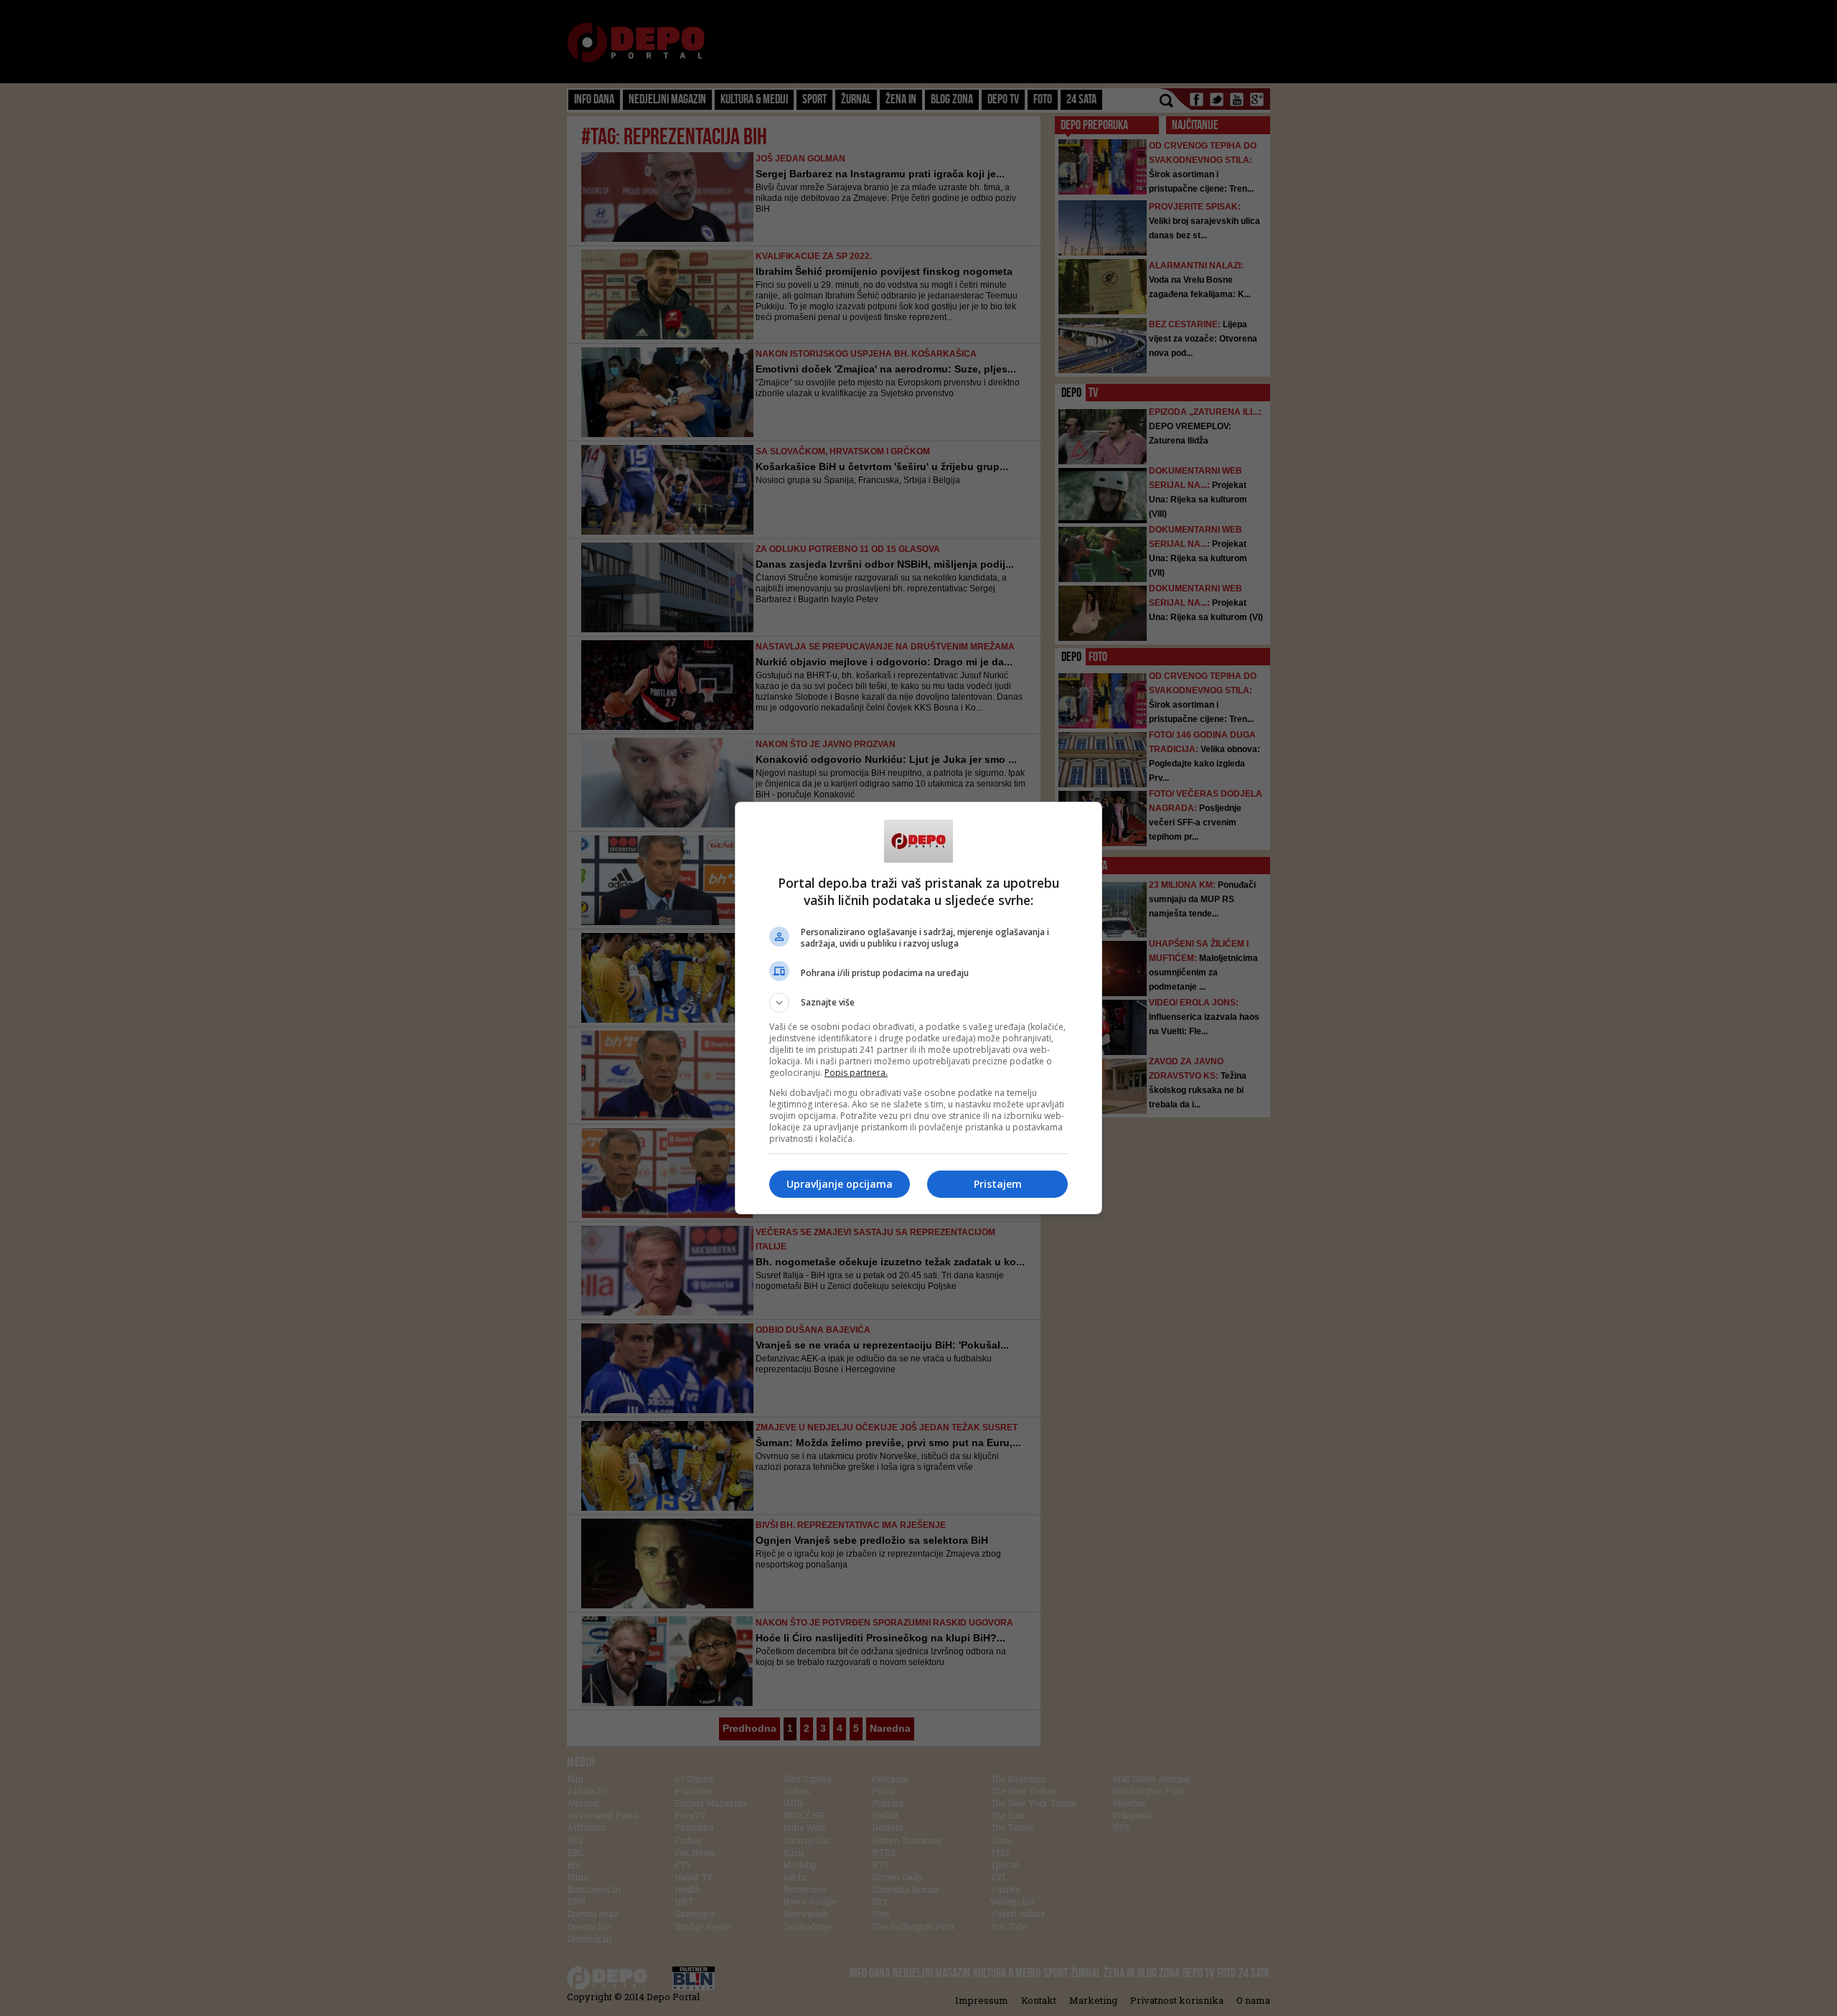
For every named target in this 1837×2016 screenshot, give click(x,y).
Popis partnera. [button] (856, 1073)
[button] (918, 1003)
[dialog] (918, 1008)
